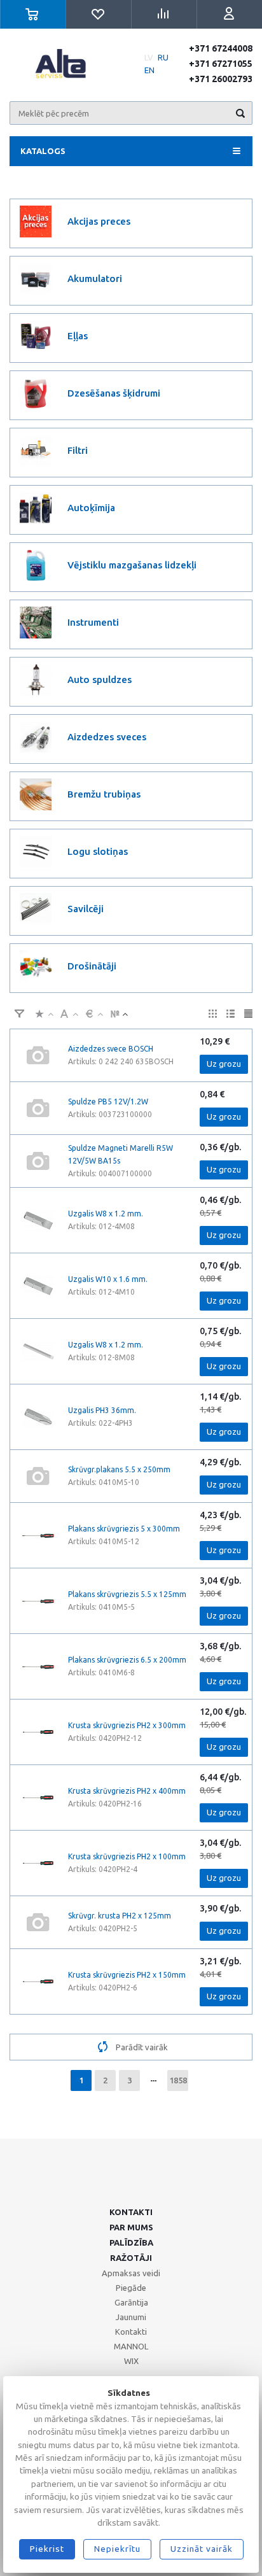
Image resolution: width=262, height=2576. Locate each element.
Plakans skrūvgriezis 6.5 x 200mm (127, 1660)
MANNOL (131, 2346)
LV (149, 57)
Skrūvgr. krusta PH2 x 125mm (120, 1916)
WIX (131, 2361)
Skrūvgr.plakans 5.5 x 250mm (119, 1469)
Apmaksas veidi (131, 2273)
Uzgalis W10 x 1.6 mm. (108, 1279)
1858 (178, 2080)
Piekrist (47, 2549)
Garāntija (131, 2302)
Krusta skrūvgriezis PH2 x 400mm (127, 1791)
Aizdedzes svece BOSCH (111, 1049)
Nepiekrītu (117, 2549)
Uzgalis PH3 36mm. (102, 1410)
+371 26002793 (221, 79)
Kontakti (131, 2212)
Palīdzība (131, 2242)
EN (149, 70)
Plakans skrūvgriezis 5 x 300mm (124, 1529)
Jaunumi (131, 2317)
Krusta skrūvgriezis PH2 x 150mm (127, 1975)
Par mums (131, 2227)
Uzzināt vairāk (202, 2549)
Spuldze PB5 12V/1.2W (108, 1101)
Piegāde (131, 2288)
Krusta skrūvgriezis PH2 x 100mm (127, 1856)
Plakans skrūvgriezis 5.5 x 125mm (127, 1594)
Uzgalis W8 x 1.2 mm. (106, 1214)
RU (163, 57)
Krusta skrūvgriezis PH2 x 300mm (127, 1725)
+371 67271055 (221, 64)
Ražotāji (131, 2258)
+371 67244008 (221, 48)
